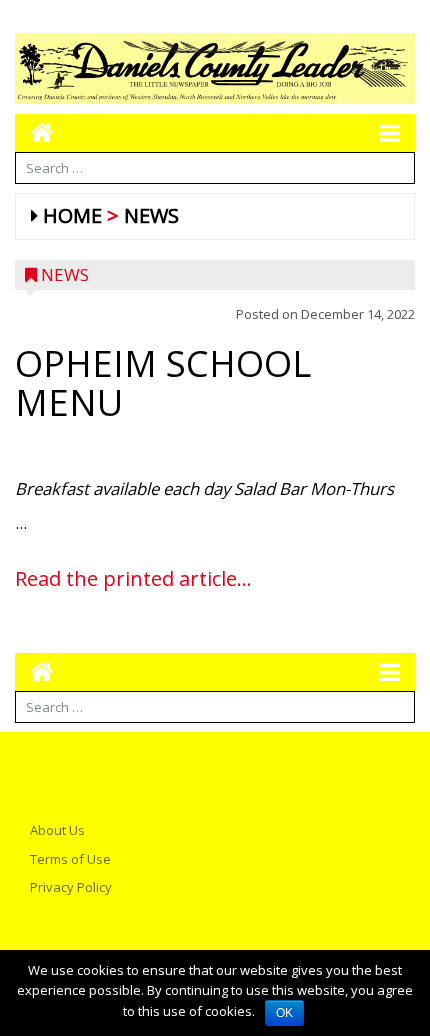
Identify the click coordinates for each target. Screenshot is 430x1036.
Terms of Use (70, 859)
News (151, 215)
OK (284, 1013)
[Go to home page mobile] (34, 132)
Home (72, 215)
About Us (57, 830)
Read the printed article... (133, 578)
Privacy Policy (71, 887)
